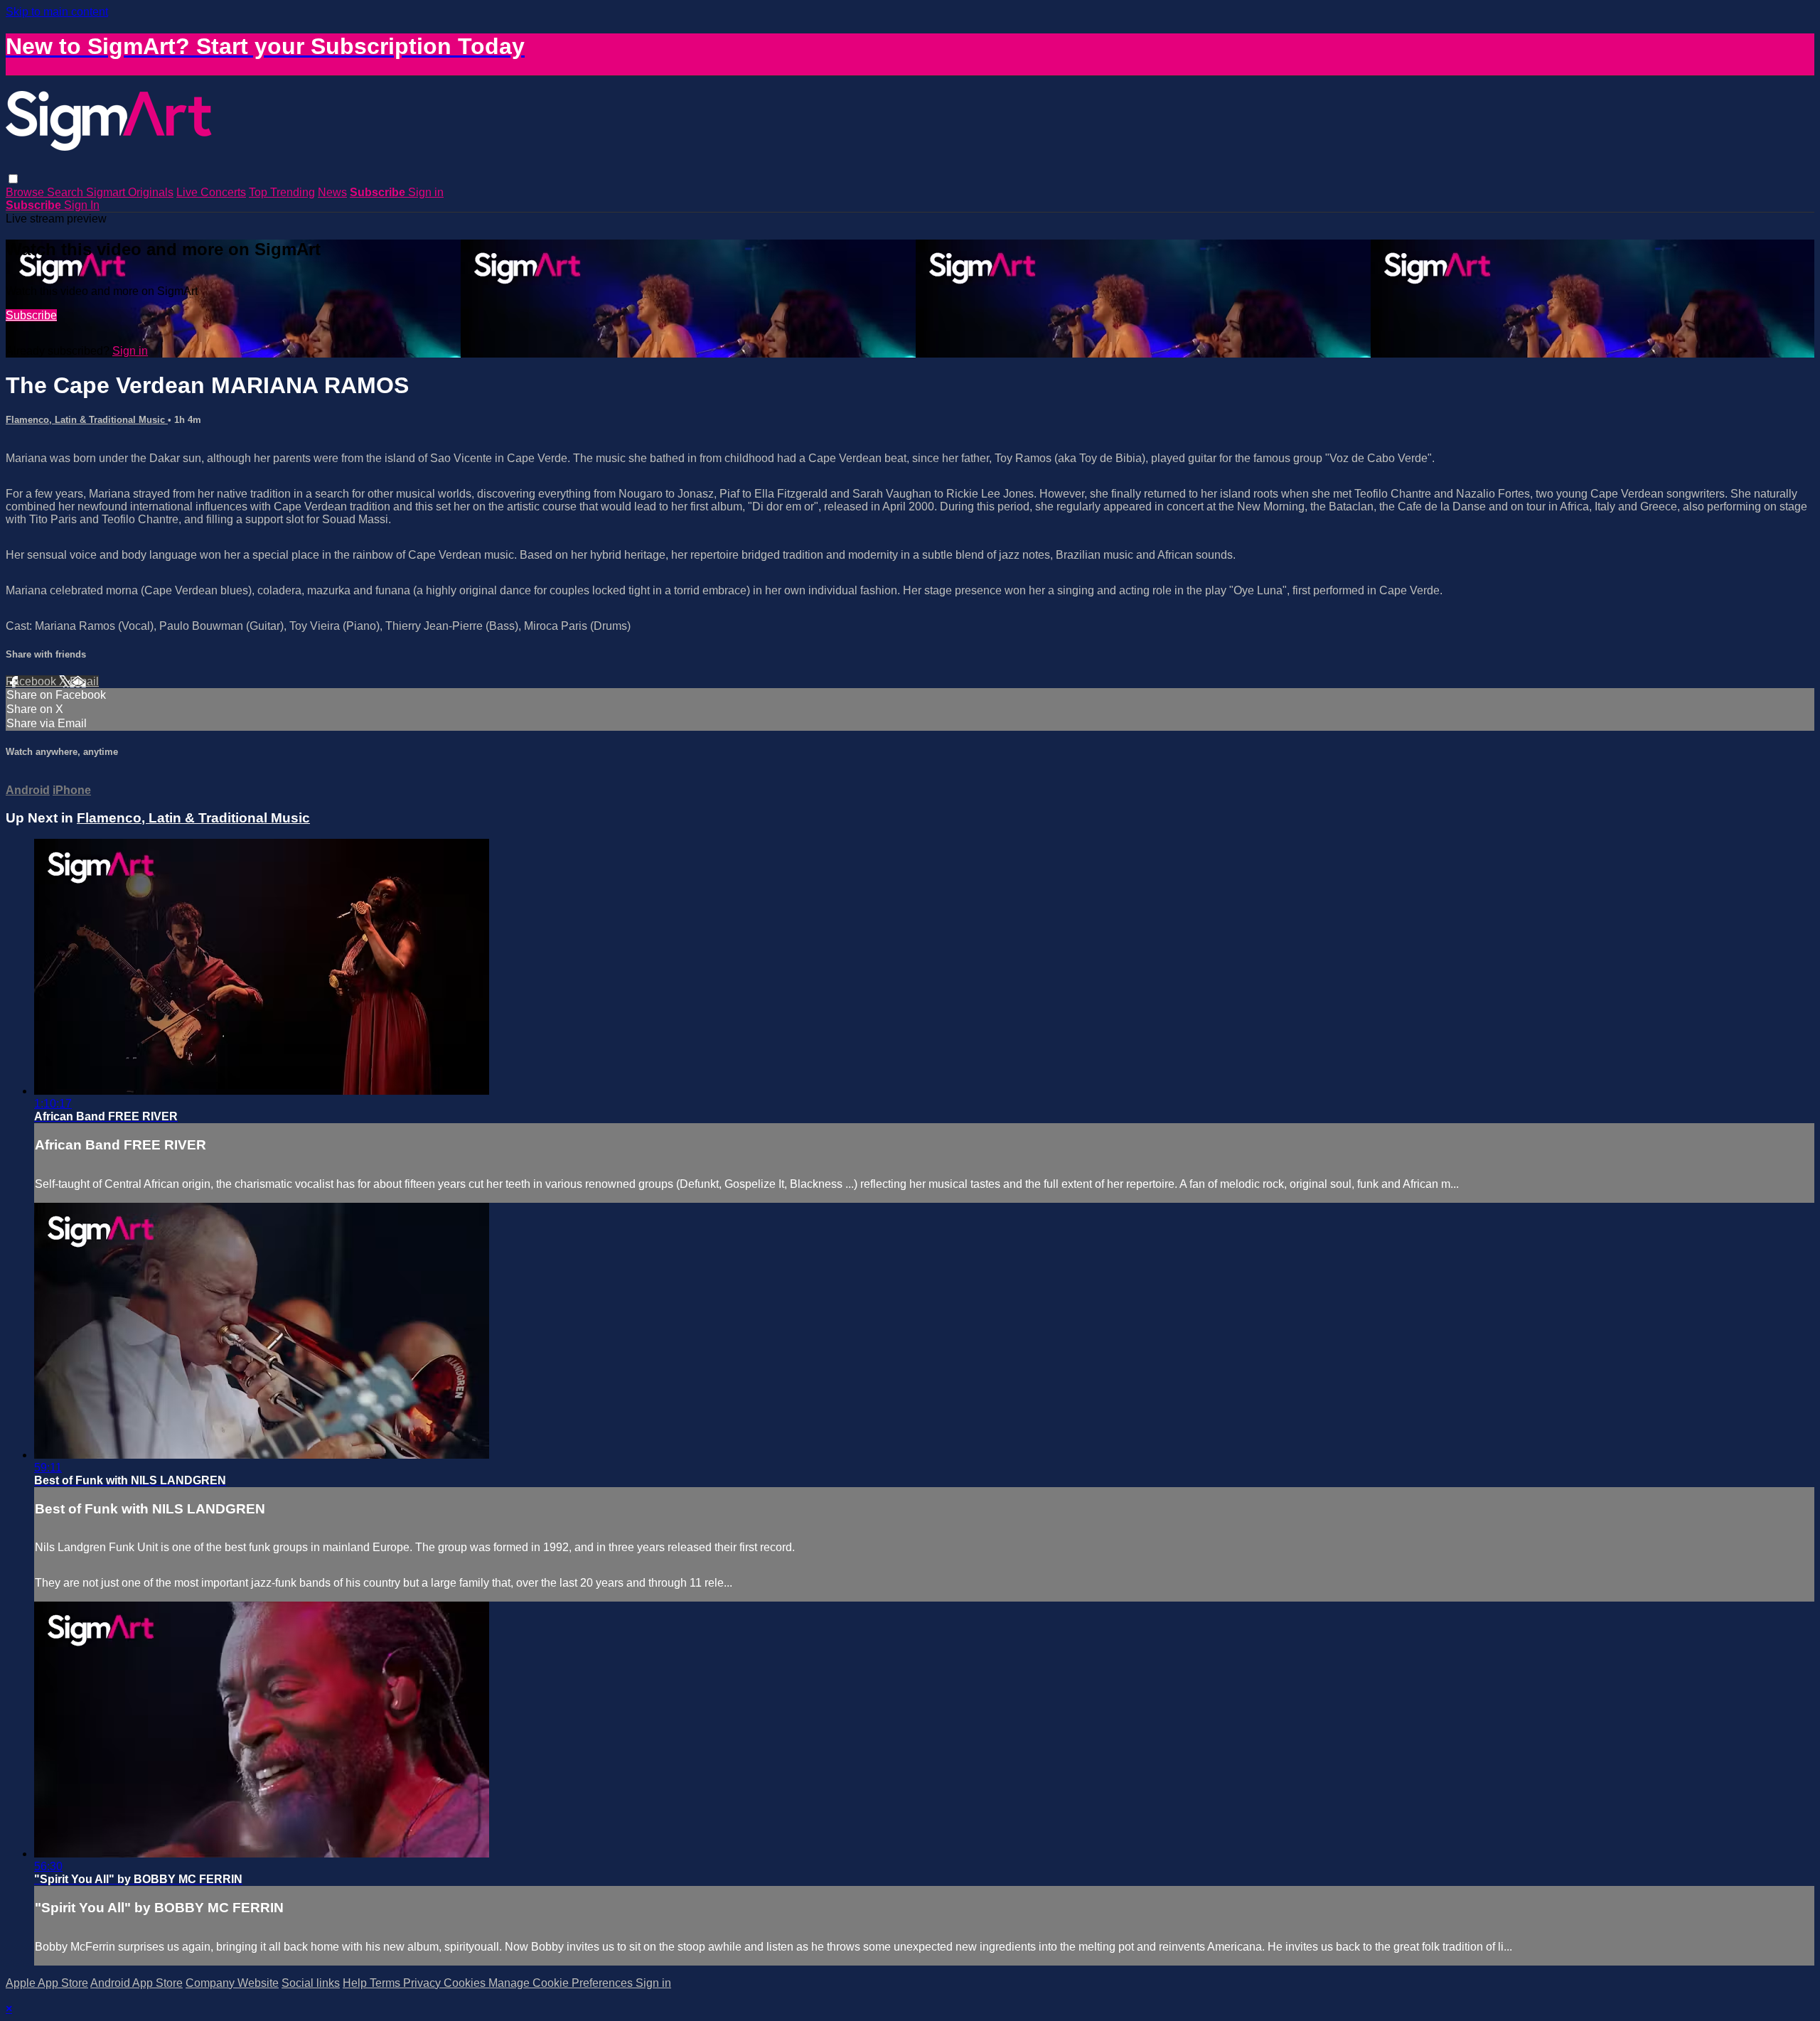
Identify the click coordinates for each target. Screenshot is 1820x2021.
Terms (386, 1983)
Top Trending (282, 192)
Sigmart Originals (130, 192)
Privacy (423, 1983)
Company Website (232, 1983)
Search (66, 192)
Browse (26, 192)
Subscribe (31, 315)
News (332, 192)
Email (84, 681)
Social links (311, 1983)
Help (356, 1983)
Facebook (32, 681)
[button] (13, 179)
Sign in (426, 192)
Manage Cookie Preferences (562, 1983)
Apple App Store (47, 1983)
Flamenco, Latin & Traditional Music (87, 420)
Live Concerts (211, 192)
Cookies (466, 1983)
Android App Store (136, 1983)
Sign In (82, 205)
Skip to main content (57, 12)
